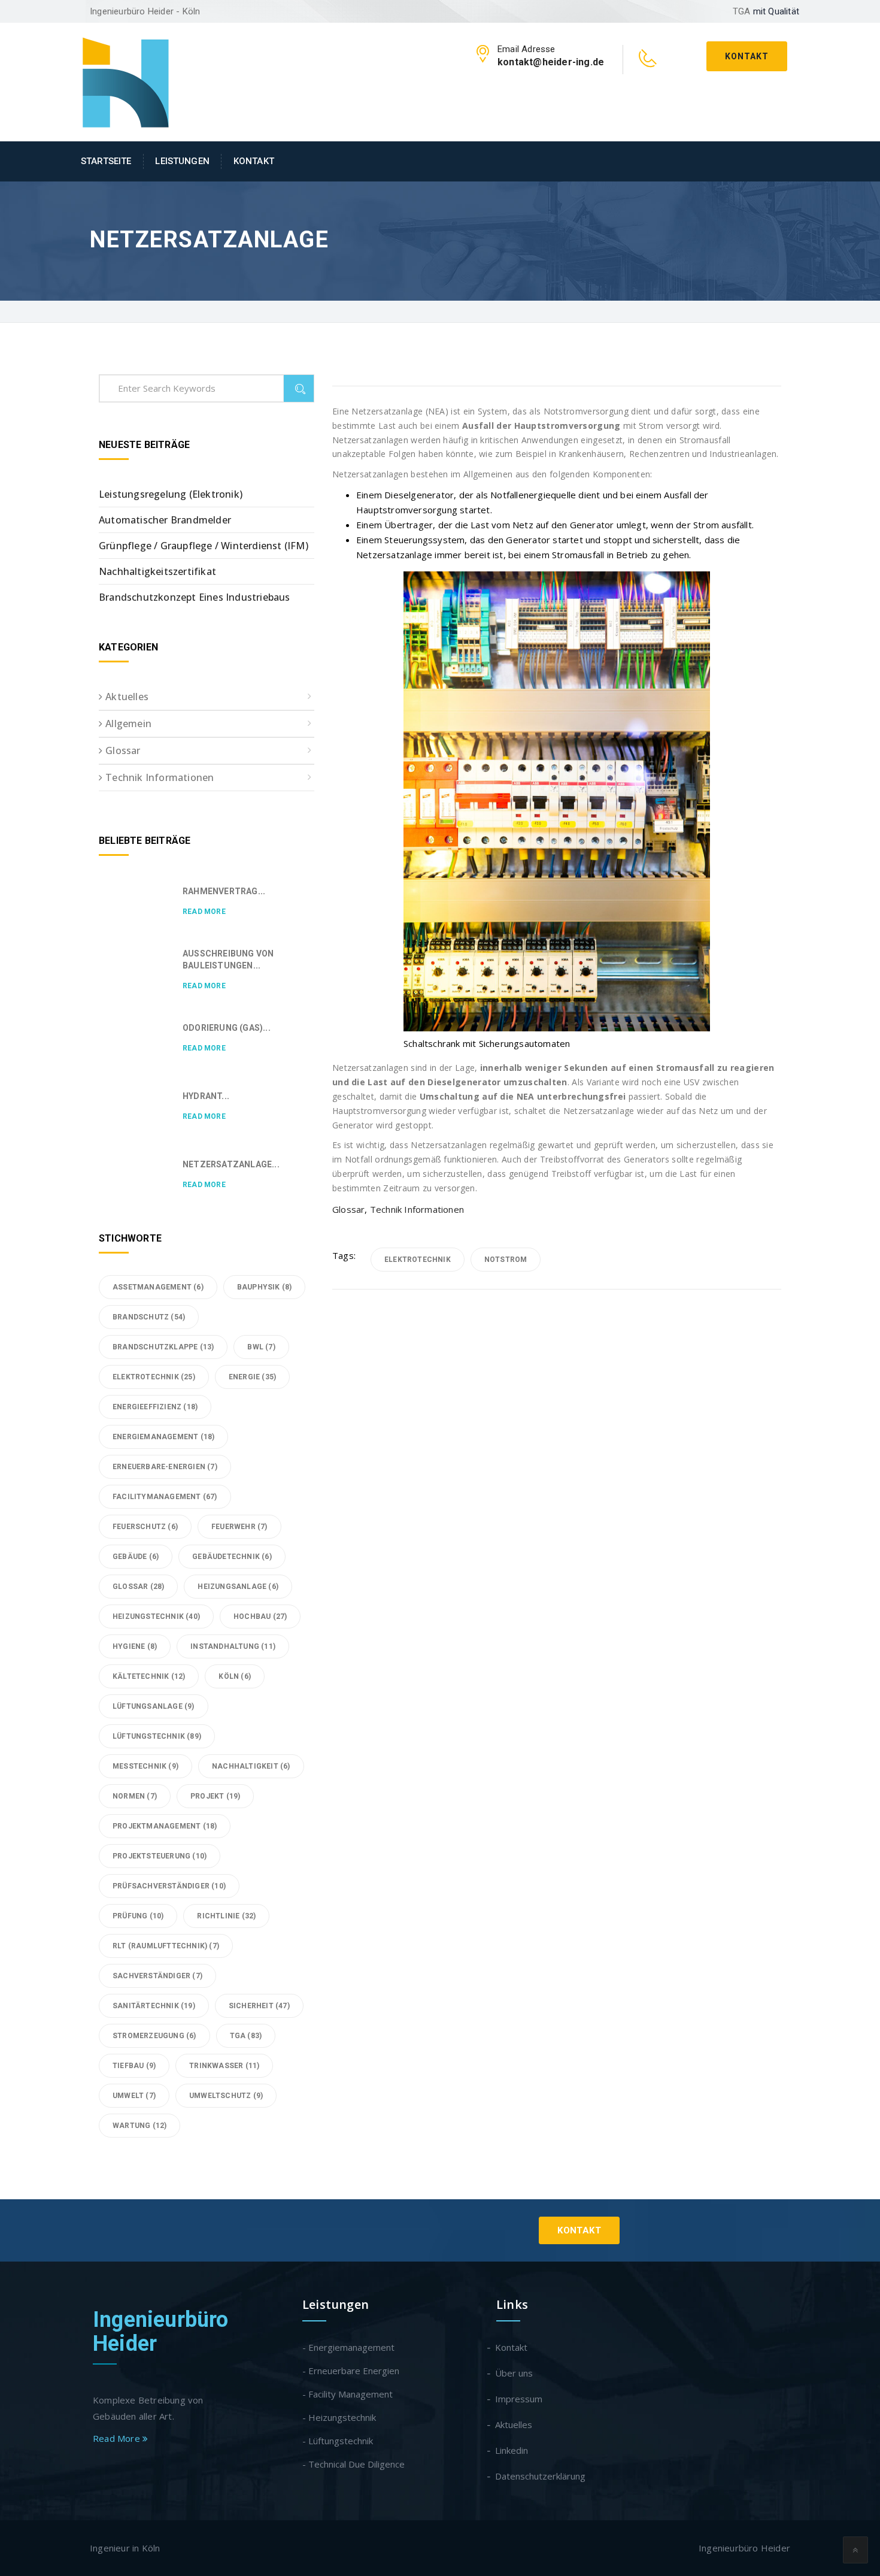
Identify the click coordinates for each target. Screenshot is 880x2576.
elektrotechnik (418, 1260)
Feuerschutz (145, 1527)
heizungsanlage (238, 1587)
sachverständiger (157, 1976)
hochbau (260, 1617)
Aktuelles (127, 697)
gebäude (136, 1557)
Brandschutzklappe (163, 1347)
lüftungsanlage (154, 1706)
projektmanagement (165, 1826)
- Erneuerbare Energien (351, 2371)
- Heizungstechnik (339, 2417)
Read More (204, 912)
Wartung (139, 2126)
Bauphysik (265, 1287)
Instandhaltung (233, 1646)
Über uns (515, 2373)
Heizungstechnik (156, 1617)
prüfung (138, 1916)
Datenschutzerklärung (541, 2476)
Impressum (519, 2399)
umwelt (134, 2096)
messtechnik (145, 1766)
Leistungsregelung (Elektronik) (171, 494)
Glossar (348, 1209)
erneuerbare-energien (165, 1467)
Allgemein (128, 724)
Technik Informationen (417, 1209)
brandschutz (149, 1317)
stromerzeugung (154, 2036)
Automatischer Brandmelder (165, 520)
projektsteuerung (160, 1856)
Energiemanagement (163, 1437)
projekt (215, 1796)
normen (135, 1796)
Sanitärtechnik (154, 2006)
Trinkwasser (224, 2066)
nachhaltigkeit (251, 1766)
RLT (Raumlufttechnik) (166, 1946)
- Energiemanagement (348, 2347)
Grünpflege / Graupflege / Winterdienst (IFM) (204, 546)
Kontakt (747, 56)
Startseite (106, 161)
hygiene (135, 1646)
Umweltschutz (226, 2096)
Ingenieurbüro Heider (161, 2332)
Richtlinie (226, 1916)
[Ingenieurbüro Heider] (126, 81)
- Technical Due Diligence (353, 2464)
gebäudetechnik (232, 1557)
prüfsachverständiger (169, 1886)
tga (246, 2036)
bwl (261, 1347)
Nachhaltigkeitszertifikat (157, 571)
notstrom (506, 1260)
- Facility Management (348, 2394)
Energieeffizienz (155, 1407)
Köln (235, 1676)
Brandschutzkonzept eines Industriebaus (195, 597)
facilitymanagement (165, 1497)
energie (252, 1377)
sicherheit (259, 2006)
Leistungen (182, 161)
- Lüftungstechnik (338, 2441)
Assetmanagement (158, 1287)
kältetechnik (149, 1676)
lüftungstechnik (157, 1736)
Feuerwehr (239, 1527)
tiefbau (134, 2066)
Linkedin (512, 2450)
